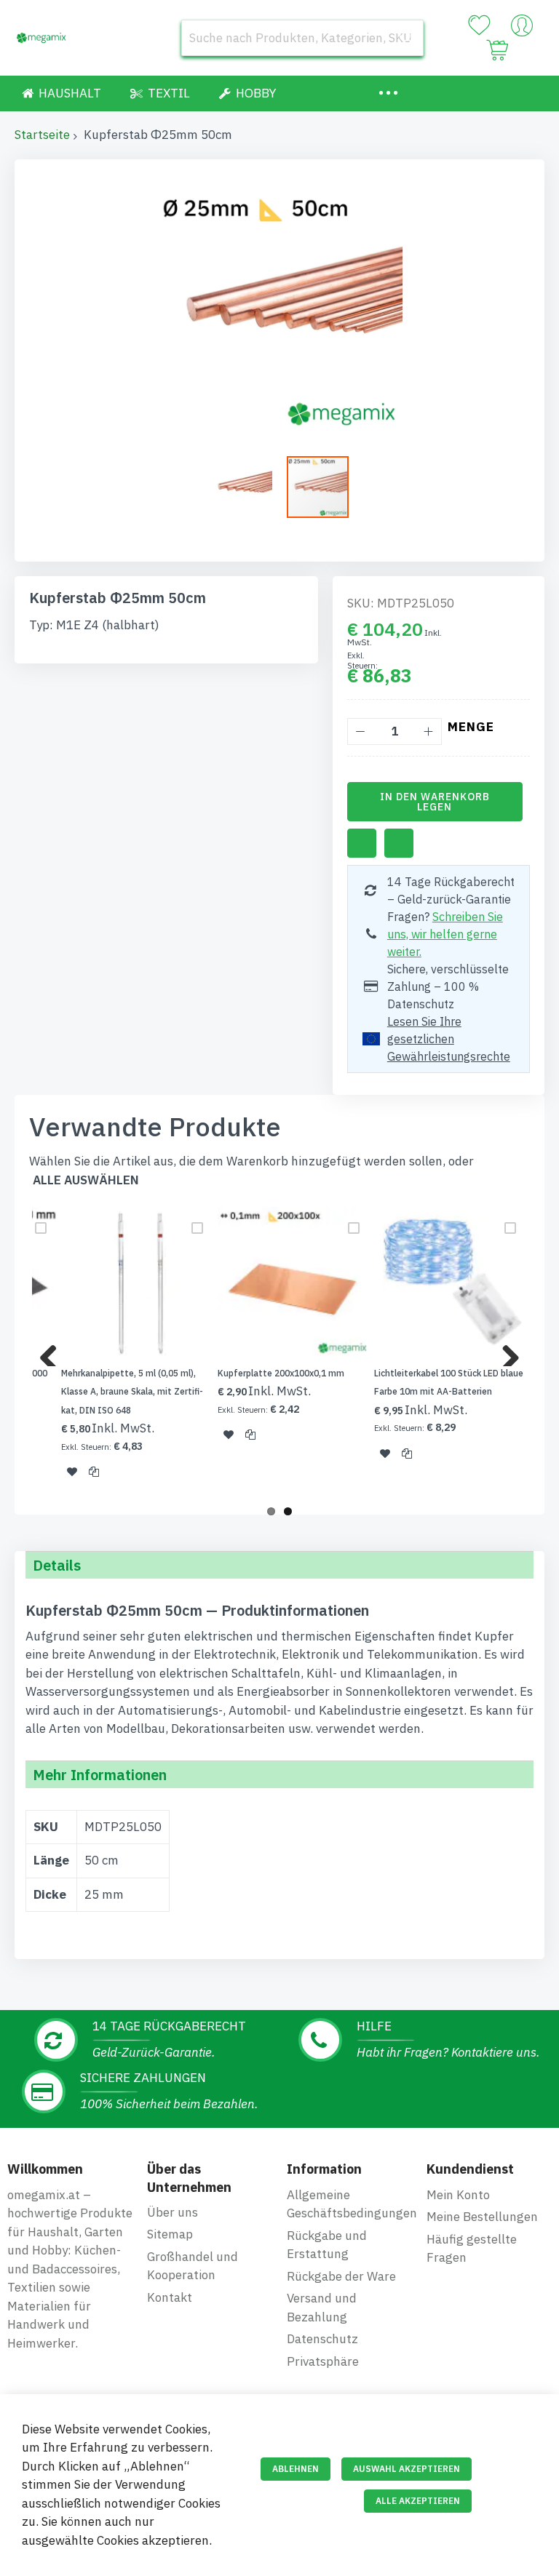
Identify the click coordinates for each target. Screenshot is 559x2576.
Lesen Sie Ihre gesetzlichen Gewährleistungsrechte (449, 1039)
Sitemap (170, 2234)
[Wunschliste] (479, 25)
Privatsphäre (323, 2361)
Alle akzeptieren (418, 2501)
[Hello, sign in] (522, 29)
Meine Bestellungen (482, 2217)
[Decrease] (361, 731)
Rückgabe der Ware (341, 2276)
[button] (249, 487)
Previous (54, 1352)
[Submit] (405, 38)
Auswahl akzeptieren (407, 2469)
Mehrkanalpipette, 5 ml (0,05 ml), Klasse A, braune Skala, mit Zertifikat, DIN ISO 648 (132, 1392)
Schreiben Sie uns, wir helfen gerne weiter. (445, 934)
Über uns (173, 2212)
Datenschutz (322, 2339)
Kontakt (170, 2297)
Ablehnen (296, 2469)
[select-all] (86, 1180)
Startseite (42, 135)
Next (505, 1352)
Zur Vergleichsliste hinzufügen (399, 843)
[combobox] (302, 38)
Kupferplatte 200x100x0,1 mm (281, 1373)
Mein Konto (458, 2195)
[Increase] (428, 731)
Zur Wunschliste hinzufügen (362, 843)
